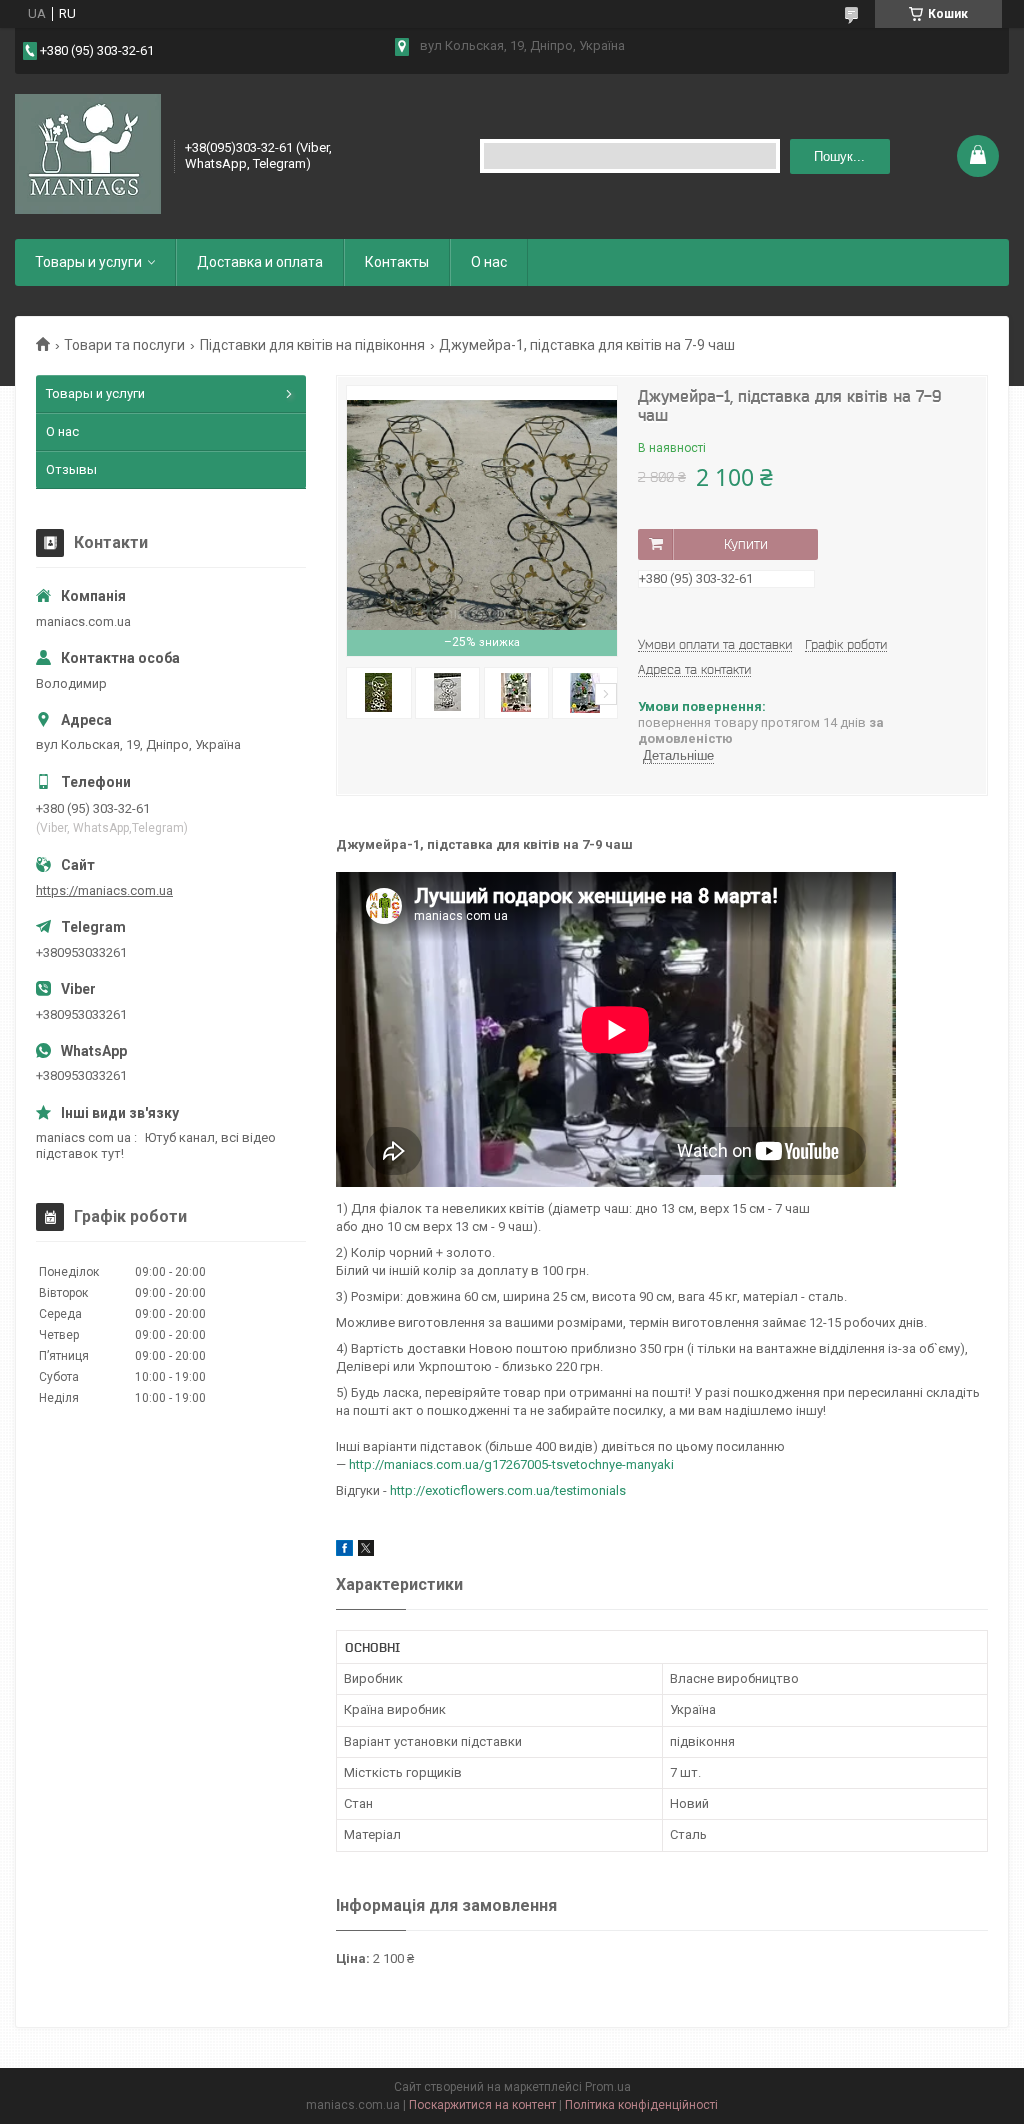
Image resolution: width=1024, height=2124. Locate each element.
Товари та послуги (124, 345)
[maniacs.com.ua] (88, 154)
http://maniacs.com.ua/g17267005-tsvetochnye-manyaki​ (511, 1464)
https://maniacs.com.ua (104, 890)
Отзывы (71, 469)
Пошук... (839, 156)
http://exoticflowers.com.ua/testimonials (508, 1490)
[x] (366, 1551)
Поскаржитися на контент (482, 2105)
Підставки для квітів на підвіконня (312, 345)
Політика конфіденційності (641, 2105)
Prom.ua (608, 2087)
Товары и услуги (88, 262)
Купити (746, 544)
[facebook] (344, 1551)
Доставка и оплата (260, 262)
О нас (489, 262)
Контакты (397, 262)
